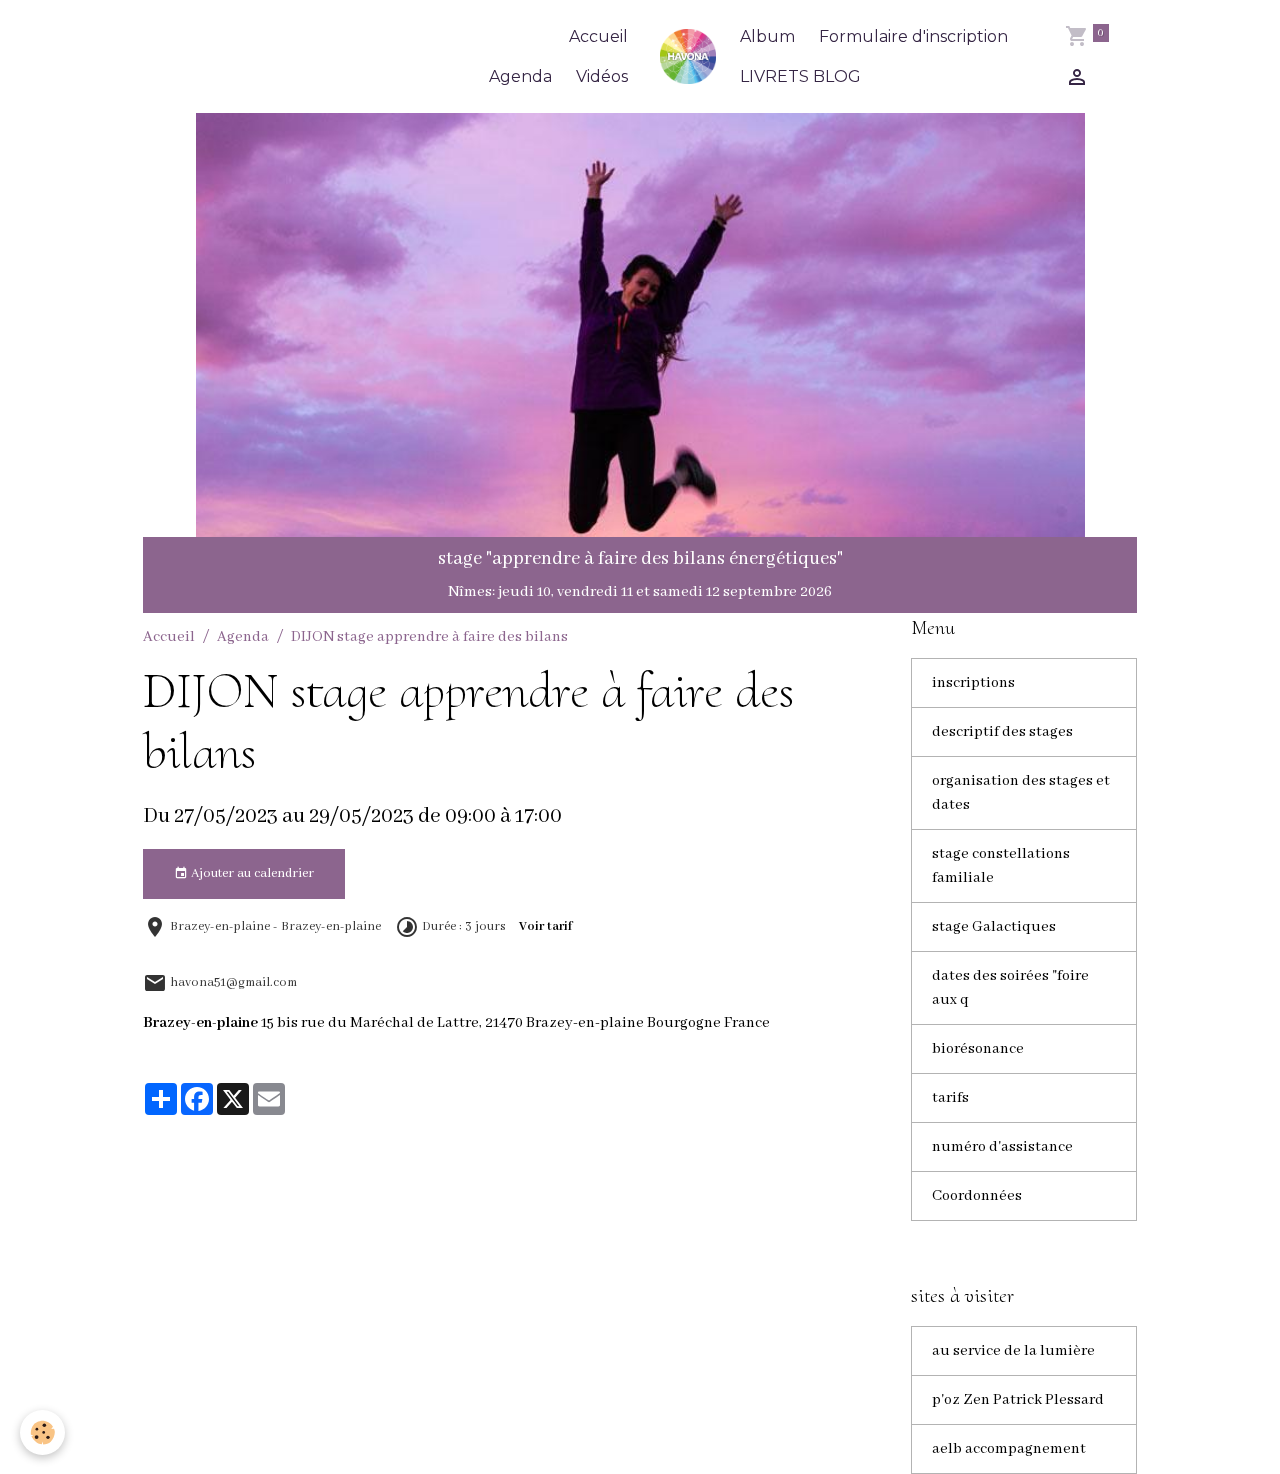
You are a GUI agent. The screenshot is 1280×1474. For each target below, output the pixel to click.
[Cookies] (42, 1432)
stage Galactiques (994, 927)
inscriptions (973, 683)
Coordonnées (977, 1196)
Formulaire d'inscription (913, 36)
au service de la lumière (1013, 1351)
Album (767, 36)
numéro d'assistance (1002, 1147)
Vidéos (602, 76)
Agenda (520, 76)
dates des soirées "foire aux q (1010, 988)
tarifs (950, 1098)
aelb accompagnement (1009, 1449)
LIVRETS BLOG (800, 76)
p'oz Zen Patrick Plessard (1018, 1400)
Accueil (598, 36)
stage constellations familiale (1001, 866)
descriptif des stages (1002, 732)
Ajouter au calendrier (251, 873)
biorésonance (978, 1049)
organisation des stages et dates (1021, 793)
